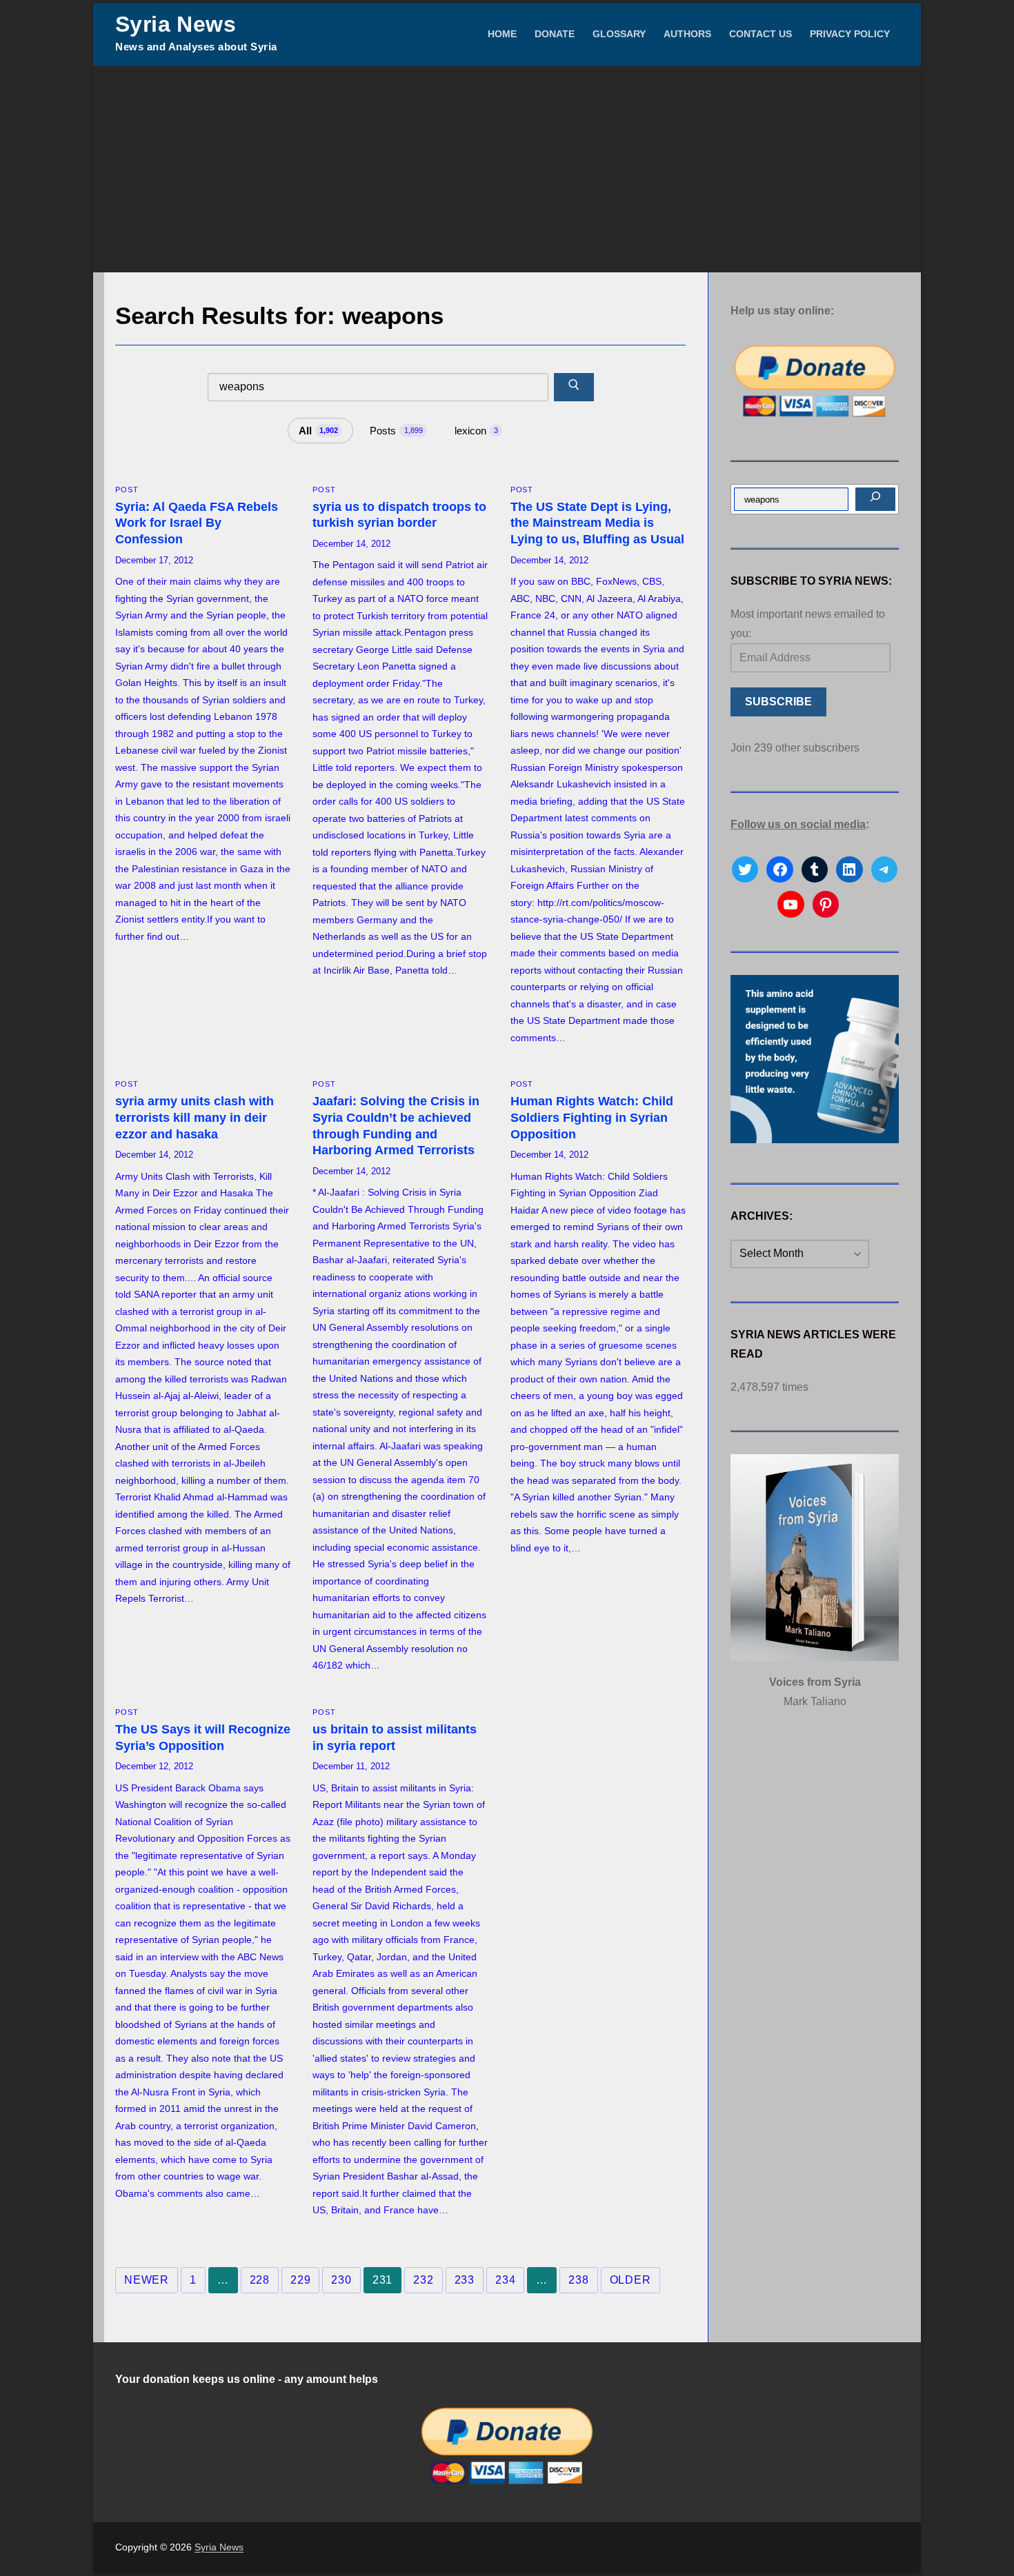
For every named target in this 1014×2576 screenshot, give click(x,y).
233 (465, 2280)
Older (630, 2280)
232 (423, 2280)
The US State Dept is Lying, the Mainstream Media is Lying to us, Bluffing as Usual (597, 523)
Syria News (176, 24)
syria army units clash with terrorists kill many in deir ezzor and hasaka (195, 1118)
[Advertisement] (507, 169)
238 (578, 2280)
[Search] (875, 499)
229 (300, 2280)
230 (341, 2280)
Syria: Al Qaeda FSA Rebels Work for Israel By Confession (197, 523)
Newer (147, 2280)
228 (260, 2280)
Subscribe (778, 702)
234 (505, 2280)
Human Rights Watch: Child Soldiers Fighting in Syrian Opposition (592, 1118)
